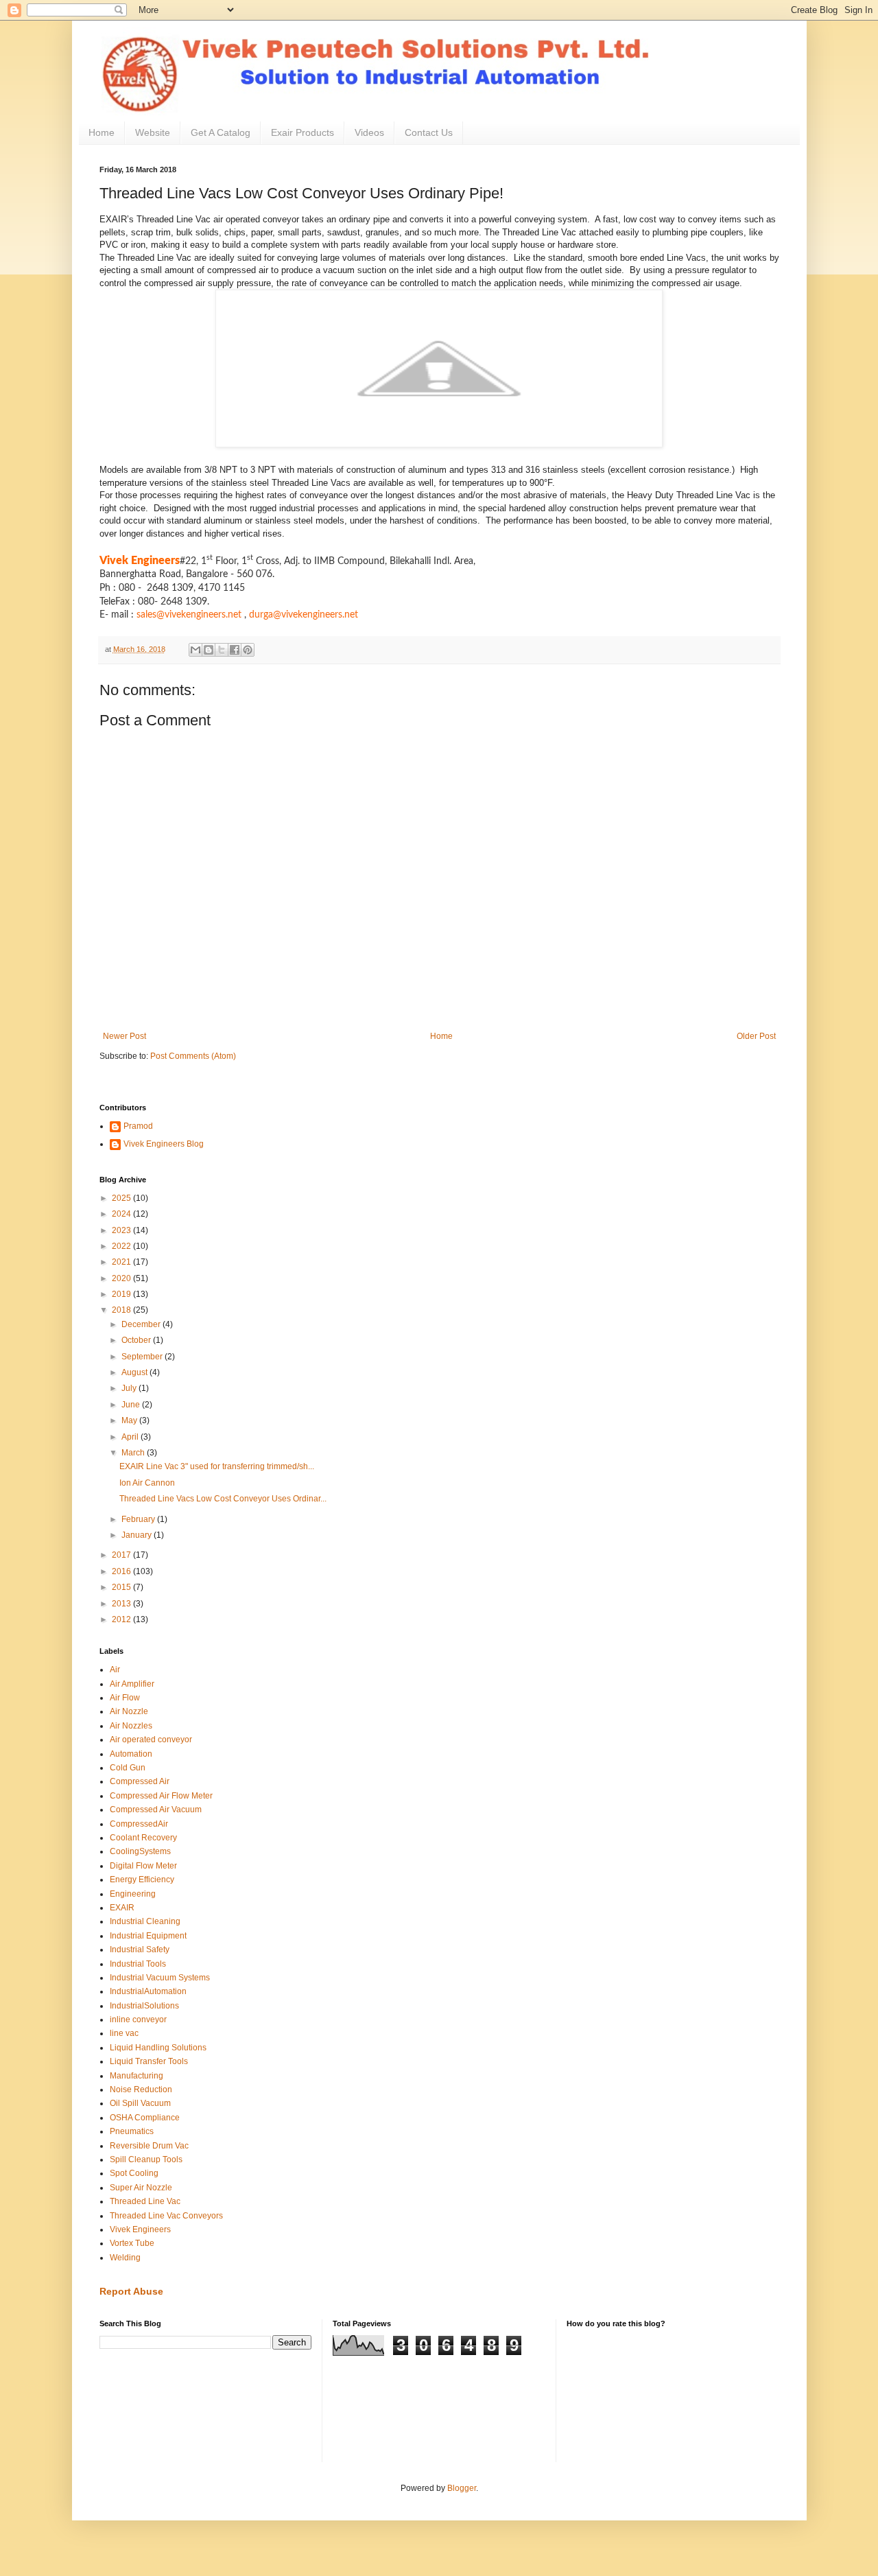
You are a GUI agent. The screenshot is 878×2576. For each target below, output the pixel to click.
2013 (122, 1604)
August (135, 1372)
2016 (122, 1571)
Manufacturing (137, 2076)
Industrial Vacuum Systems (160, 1978)
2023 (122, 1230)
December (142, 1324)
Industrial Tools (138, 1964)
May (130, 1420)
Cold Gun (128, 1768)
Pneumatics (132, 2131)
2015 (122, 1587)
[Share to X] (222, 650)
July (130, 1388)
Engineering (133, 1894)
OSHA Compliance (145, 2118)
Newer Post (124, 1036)
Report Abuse (131, 2291)
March (134, 1453)
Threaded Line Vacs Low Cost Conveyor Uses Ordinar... (223, 1499)
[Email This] (195, 650)
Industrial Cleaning (145, 1921)
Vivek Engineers (140, 2229)
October (137, 1340)
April (131, 1437)
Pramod (138, 1126)
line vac (124, 2033)
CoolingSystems (140, 1851)
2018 (122, 1310)
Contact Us (429, 132)
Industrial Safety (140, 1949)
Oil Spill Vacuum (140, 2103)
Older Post (756, 1036)
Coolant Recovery (143, 1838)
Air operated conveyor (151, 1740)
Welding (125, 2258)
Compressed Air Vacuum (156, 1810)
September (143, 1357)
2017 (122, 1555)
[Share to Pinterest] (248, 650)
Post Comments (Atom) (193, 1056)
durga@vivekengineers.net (304, 615)
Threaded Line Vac (145, 2201)
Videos (369, 132)
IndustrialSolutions (144, 2006)
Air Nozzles (131, 1726)
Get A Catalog (221, 132)
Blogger (462, 2488)
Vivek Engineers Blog (164, 1144)
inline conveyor (138, 2019)
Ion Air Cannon (147, 1483)
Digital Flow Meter (143, 1866)
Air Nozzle (129, 1711)
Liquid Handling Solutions (158, 2048)
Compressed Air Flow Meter (161, 1796)
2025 (122, 1198)
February (139, 1519)
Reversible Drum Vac (149, 2146)
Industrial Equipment (148, 1936)
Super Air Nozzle (141, 2188)
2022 (122, 1246)
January (138, 1535)
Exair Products (302, 132)
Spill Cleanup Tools (146, 2159)
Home (102, 132)
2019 (122, 1294)
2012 (122, 1619)
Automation (131, 1754)
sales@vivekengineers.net (189, 615)
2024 (122, 1214)
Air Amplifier (132, 1684)
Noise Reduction (141, 2089)
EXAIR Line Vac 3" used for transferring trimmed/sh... (217, 1466)
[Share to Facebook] (235, 650)
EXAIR (122, 1908)
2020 (122, 1278)
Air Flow (125, 1698)
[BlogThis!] (209, 650)
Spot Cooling (134, 2173)
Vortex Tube (132, 2243)
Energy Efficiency (142, 1880)
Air (115, 1670)
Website (153, 132)
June (132, 1405)
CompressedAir (139, 1824)
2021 (122, 1262)
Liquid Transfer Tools (149, 2061)
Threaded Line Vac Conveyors (166, 2216)
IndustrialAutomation (148, 1991)
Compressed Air (140, 1781)
